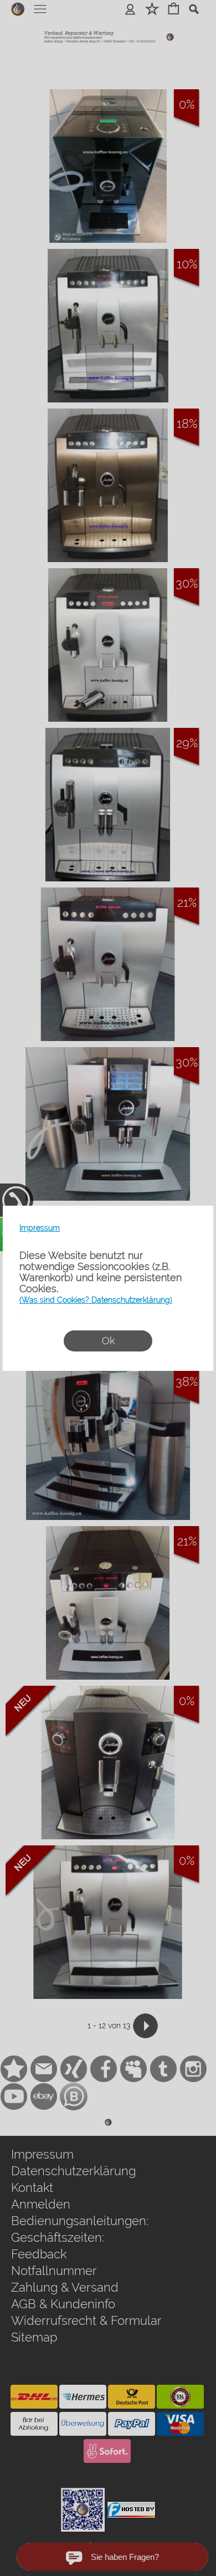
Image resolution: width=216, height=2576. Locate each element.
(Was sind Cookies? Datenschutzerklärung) (96, 1300)
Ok (108, 1341)
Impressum (40, 1228)
